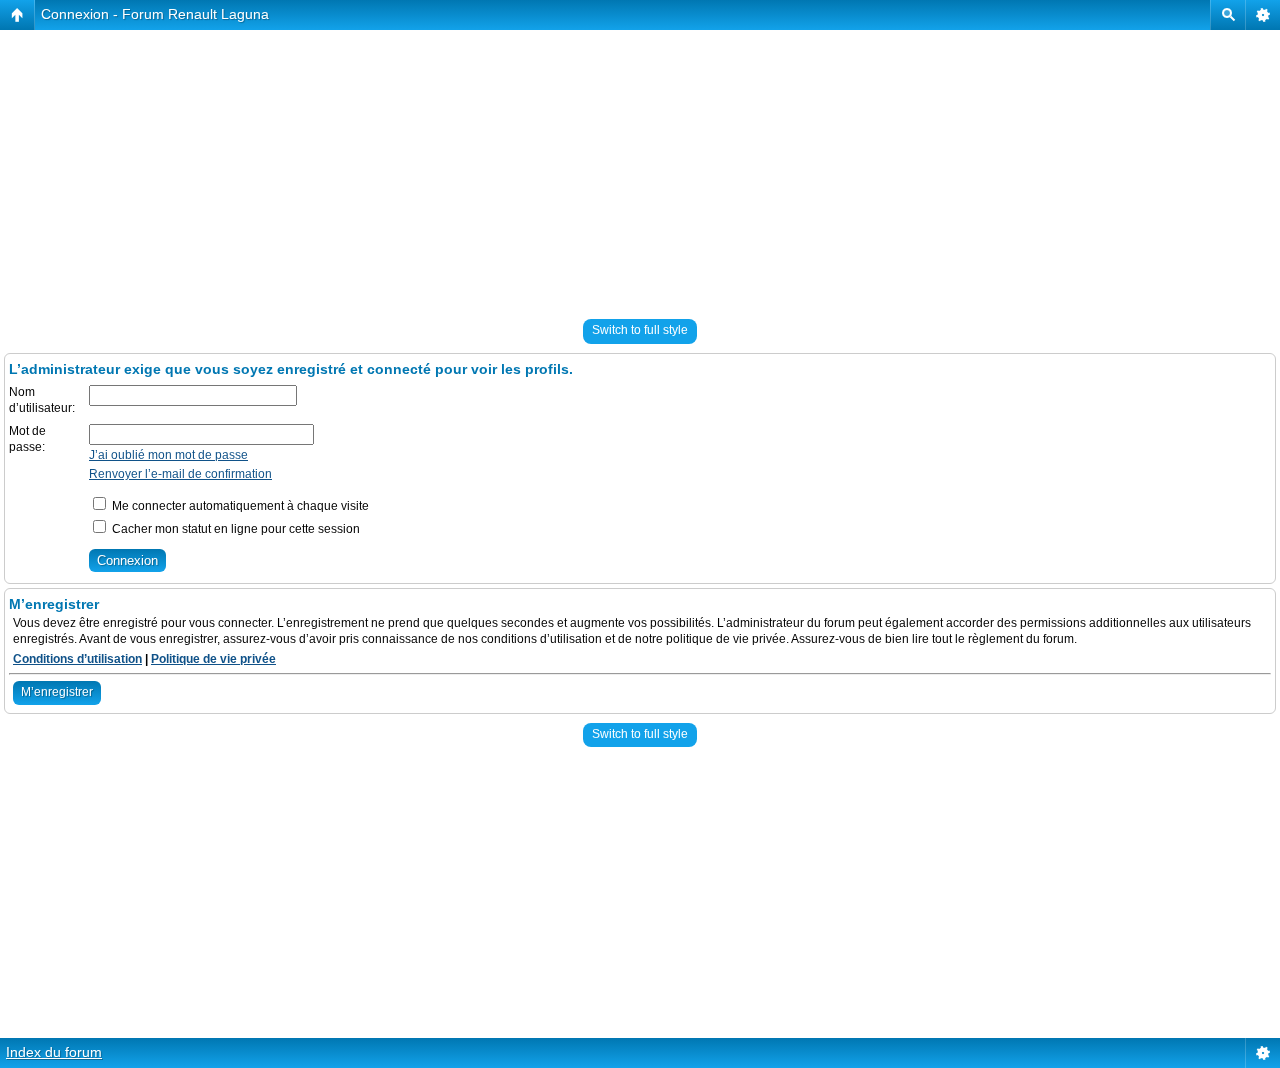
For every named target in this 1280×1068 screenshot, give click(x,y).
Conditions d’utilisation (77, 659)
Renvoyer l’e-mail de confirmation (180, 474)
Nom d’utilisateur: (42, 400)
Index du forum (54, 1052)
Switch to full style (640, 330)
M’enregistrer (57, 692)
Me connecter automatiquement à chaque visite (239, 506)
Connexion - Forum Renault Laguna (155, 14)
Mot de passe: (27, 439)
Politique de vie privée (213, 659)
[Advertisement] (600, 170)
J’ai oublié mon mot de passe (168, 455)
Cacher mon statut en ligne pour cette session (234, 529)
